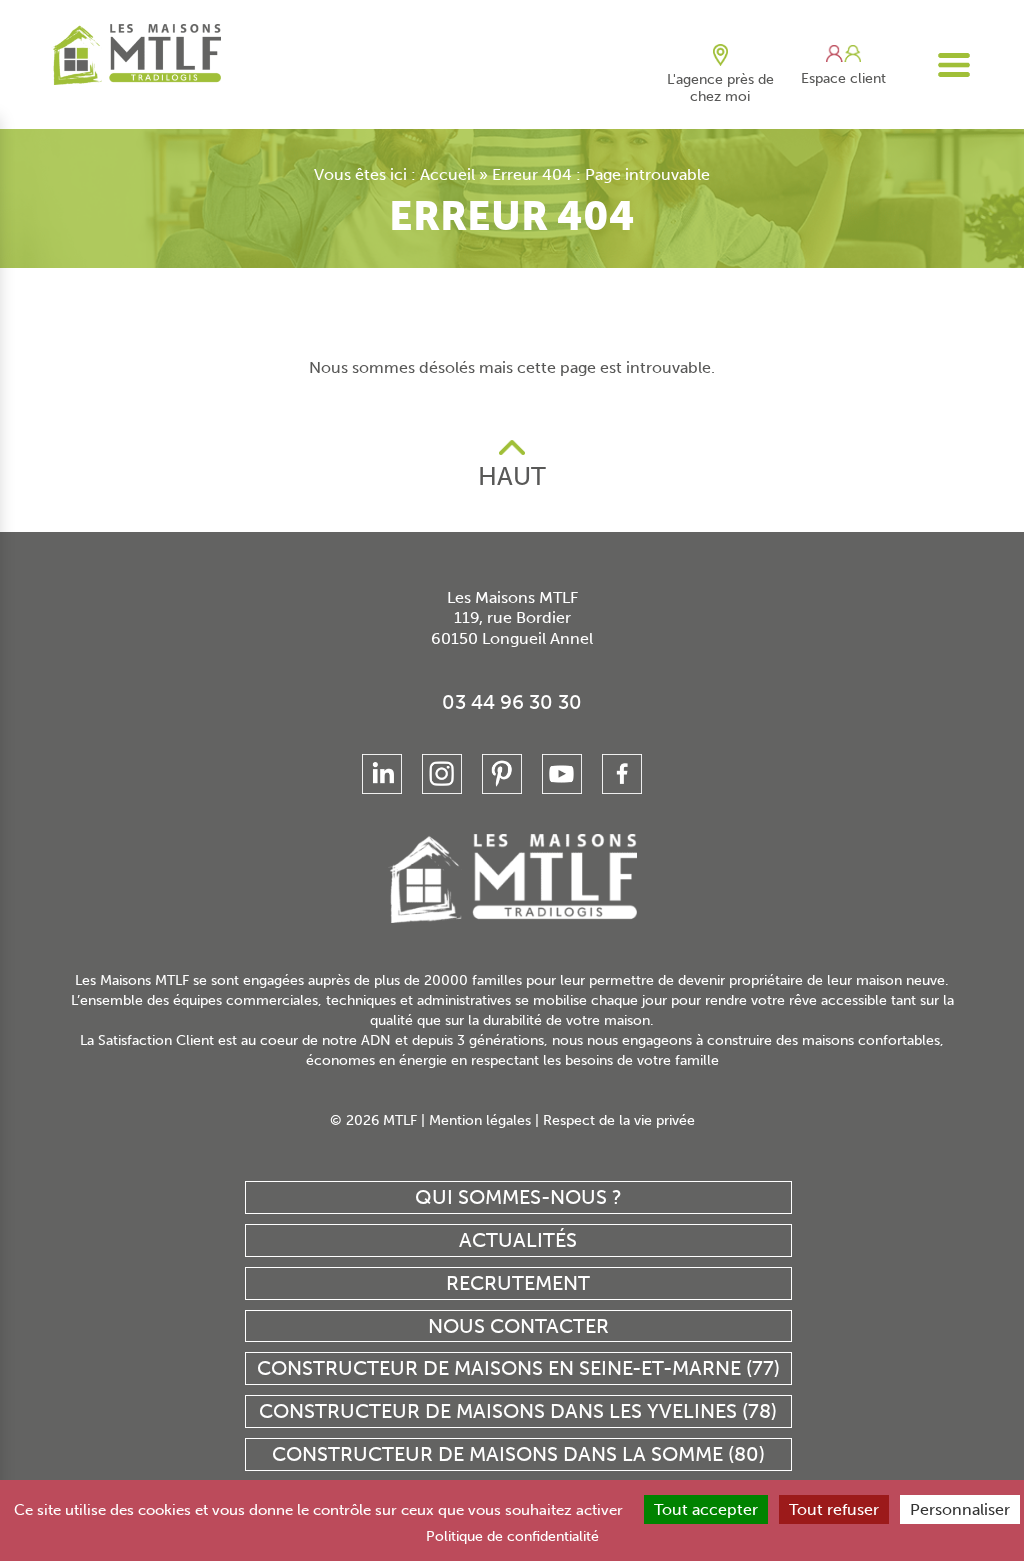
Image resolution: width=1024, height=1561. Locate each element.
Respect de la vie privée (619, 1120)
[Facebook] (622, 774)
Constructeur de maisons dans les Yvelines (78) (518, 1411)
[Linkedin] (382, 774)
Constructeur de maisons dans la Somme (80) (518, 1454)
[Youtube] (562, 774)
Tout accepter (706, 1509)
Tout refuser (834, 1509)
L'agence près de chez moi (720, 88)
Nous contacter (518, 1326)
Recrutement (518, 1283)
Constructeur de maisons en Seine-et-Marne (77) (518, 1368)
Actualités (518, 1240)
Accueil (447, 174)
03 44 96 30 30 (512, 702)
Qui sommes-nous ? (518, 1197)
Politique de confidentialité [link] (512, 1536)
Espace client (843, 78)
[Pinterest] (502, 774)
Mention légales (480, 1120)
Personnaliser (960, 1509)
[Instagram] (442, 774)
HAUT (512, 476)
